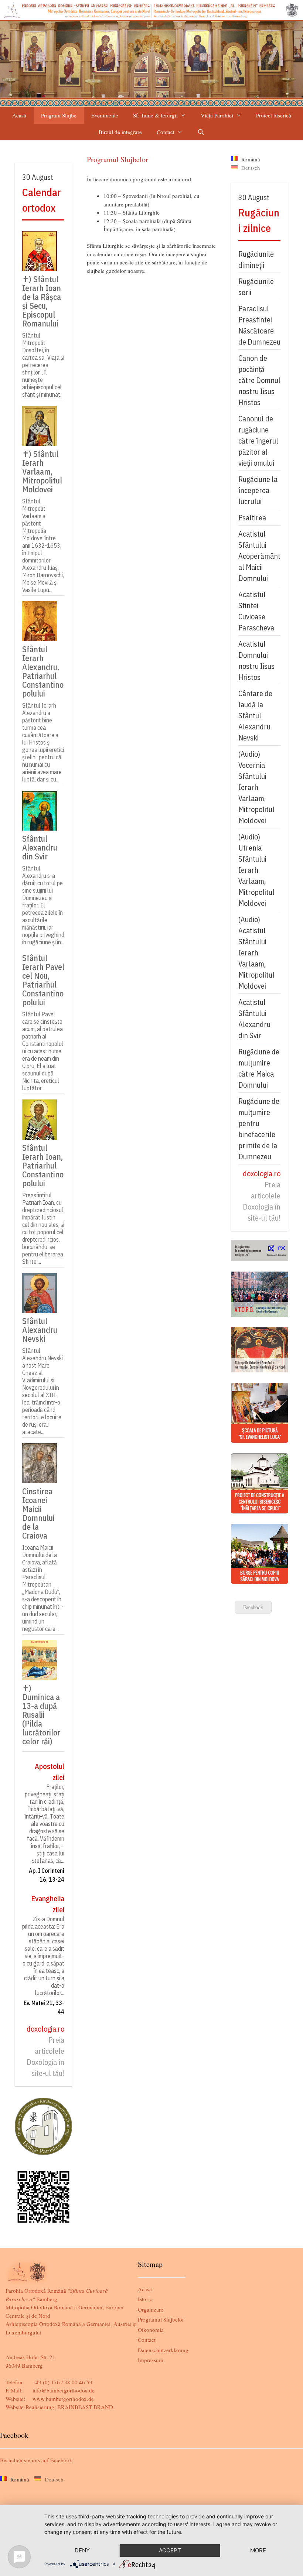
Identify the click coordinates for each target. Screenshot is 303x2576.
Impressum (151, 2360)
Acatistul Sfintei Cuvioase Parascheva (256, 611)
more (258, 2550)
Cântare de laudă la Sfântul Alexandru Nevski (255, 716)
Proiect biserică (274, 115)
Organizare (151, 2309)
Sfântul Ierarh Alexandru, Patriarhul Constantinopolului (43, 671)
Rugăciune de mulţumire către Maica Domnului (259, 1068)
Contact (166, 132)
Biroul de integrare (120, 132)
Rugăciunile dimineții (256, 259)
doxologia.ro (45, 2029)
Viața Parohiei (217, 115)
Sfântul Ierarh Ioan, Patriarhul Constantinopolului (43, 1165)
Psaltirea (252, 518)
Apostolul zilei (50, 1772)
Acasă (19, 115)
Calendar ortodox (42, 200)
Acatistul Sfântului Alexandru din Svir (254, 1019)
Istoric (145, 2299)
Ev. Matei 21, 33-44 (44, 2007)
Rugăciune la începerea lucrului (258, 490)
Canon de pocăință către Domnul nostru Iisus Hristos (259, 380)
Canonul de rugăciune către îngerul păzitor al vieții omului (258, 441)
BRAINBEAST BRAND (85, 2407)
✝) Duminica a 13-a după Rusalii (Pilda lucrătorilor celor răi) (41, 1714)
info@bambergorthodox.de (64, 2390)
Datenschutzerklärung (163, 2350)
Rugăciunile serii (256, 287)
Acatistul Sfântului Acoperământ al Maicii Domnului (259, 556)
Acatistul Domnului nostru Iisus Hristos (256, 661)
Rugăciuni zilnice (259, 220)
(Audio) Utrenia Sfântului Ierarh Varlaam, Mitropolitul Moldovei (256, 870)
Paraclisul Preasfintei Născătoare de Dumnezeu (259, 325)
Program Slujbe (59, 115)
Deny (82, 2550)
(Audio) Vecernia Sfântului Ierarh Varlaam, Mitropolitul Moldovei (256, 787)
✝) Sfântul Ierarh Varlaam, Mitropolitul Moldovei (42, 471)
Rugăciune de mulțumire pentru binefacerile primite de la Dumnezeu (259, 1129)
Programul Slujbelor (161, 2319)
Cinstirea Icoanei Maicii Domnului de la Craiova (38, 1513)
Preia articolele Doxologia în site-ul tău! (45, 2057)
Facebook (253, 1607)
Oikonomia (151, 2330)
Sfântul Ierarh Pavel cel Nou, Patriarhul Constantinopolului (43, 980)
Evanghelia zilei (48, 1904)
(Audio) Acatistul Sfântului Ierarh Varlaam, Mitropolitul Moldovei (256, 953)
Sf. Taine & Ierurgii (155, 115)
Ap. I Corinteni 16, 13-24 (47, 1875)
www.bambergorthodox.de (63, 2399)
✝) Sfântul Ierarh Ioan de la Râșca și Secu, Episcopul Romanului (42, 301)
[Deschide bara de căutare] (201, 132)
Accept (170, 2550)
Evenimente (105, 115)
